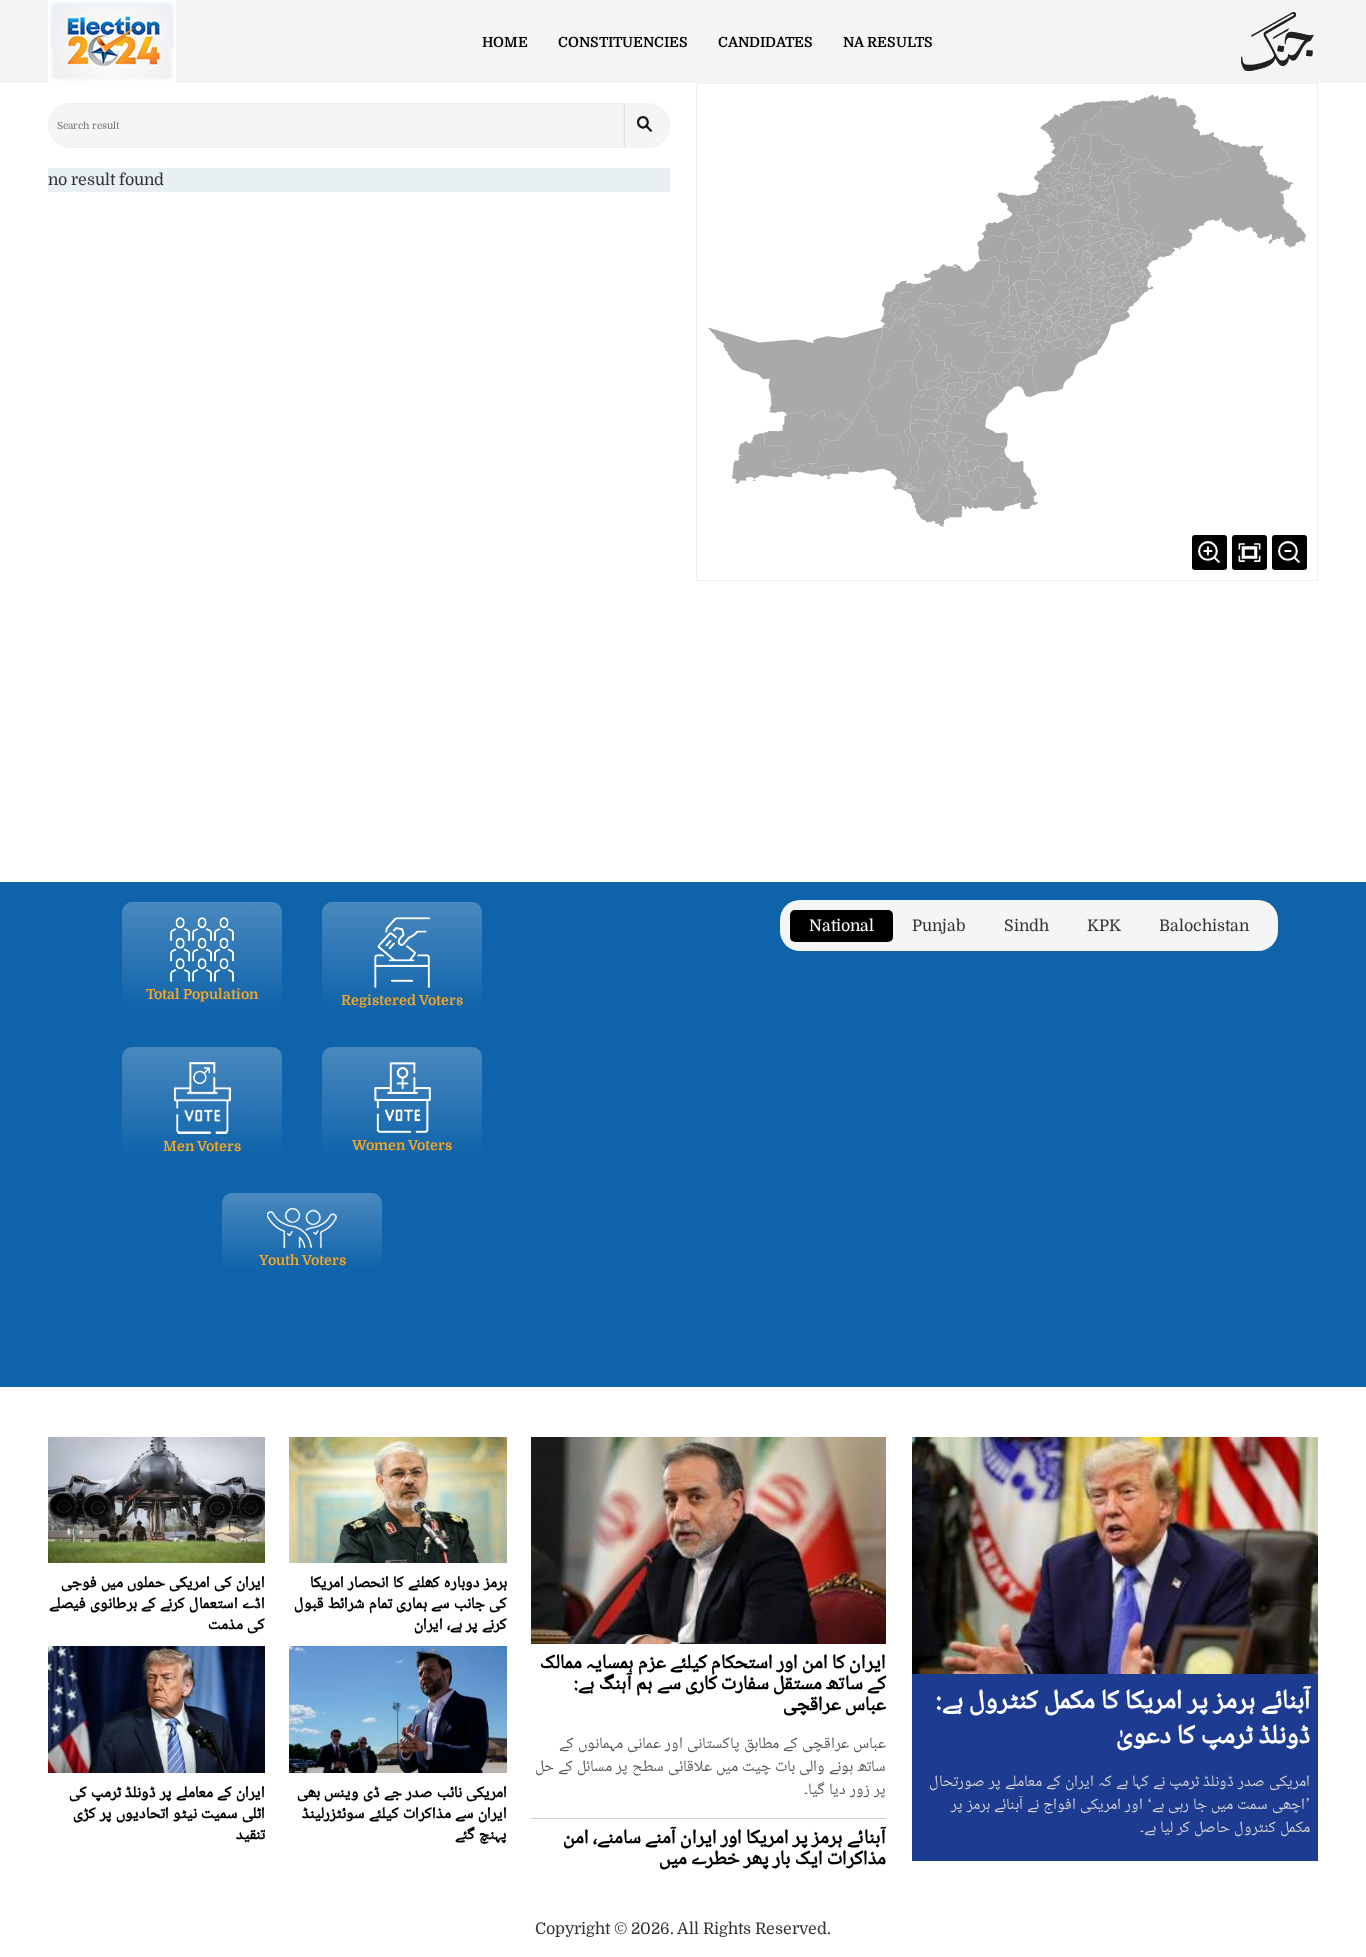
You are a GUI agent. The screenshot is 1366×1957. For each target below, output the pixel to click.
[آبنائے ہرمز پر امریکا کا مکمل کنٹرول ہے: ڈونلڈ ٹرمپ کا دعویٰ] (1115, 1555)
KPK (1104, 926)
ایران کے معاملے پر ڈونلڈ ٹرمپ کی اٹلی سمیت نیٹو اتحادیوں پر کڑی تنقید (167, 1814)
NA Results (888, 42)
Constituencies (623, 42)
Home (505, 42)
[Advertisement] (683, 720)
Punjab (939, 926)
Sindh (1026, 926)
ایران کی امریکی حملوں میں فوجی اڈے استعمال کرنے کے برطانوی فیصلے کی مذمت (157, 1604)
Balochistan (1204, 926)
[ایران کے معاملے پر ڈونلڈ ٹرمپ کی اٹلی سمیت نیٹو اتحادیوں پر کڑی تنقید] (156, 1709)
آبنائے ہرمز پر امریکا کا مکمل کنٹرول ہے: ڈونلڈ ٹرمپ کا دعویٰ (1123, 1719)
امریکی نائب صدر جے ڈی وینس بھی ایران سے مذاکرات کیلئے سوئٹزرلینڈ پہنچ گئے (402, 1814)
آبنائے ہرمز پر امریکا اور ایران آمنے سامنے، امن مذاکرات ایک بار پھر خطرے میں (724, 1849)
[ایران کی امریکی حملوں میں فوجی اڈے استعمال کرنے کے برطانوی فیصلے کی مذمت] (156, 1500)
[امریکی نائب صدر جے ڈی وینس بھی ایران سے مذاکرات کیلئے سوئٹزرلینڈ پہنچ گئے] (397, 1709)
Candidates (765, 42)
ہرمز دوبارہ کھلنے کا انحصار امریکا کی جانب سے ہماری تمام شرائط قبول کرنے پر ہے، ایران (400, 1604)
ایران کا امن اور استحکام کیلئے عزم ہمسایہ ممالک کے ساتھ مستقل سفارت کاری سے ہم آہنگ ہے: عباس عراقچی (713, 1685)
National (841, 926)
